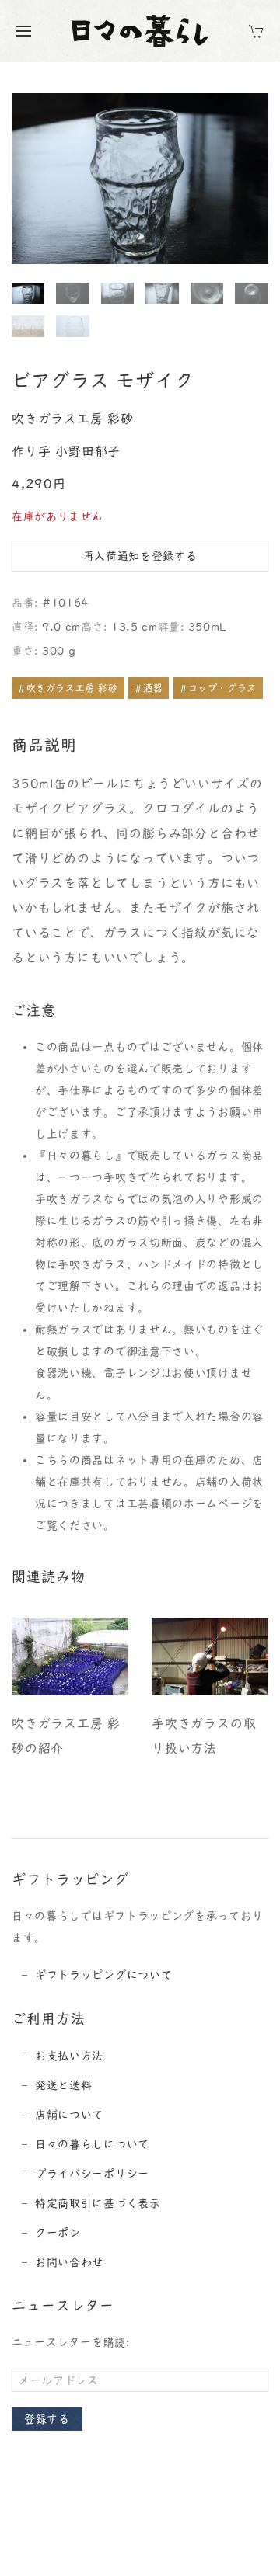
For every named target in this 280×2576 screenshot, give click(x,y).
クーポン (58, 2233)
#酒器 (149, 688)
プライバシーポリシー (92, 2174)
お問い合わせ (69, 2262)
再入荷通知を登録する (140, 556)
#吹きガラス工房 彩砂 (68, 688)
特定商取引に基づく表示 (98, 2203)
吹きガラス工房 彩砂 (73, 419)
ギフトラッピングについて (103, 1975)
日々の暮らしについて (92, 2144)
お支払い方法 (69, 2056)
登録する (47, 2419)
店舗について (69, 2115)
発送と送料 (64, 2085)
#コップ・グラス (218, 688)
